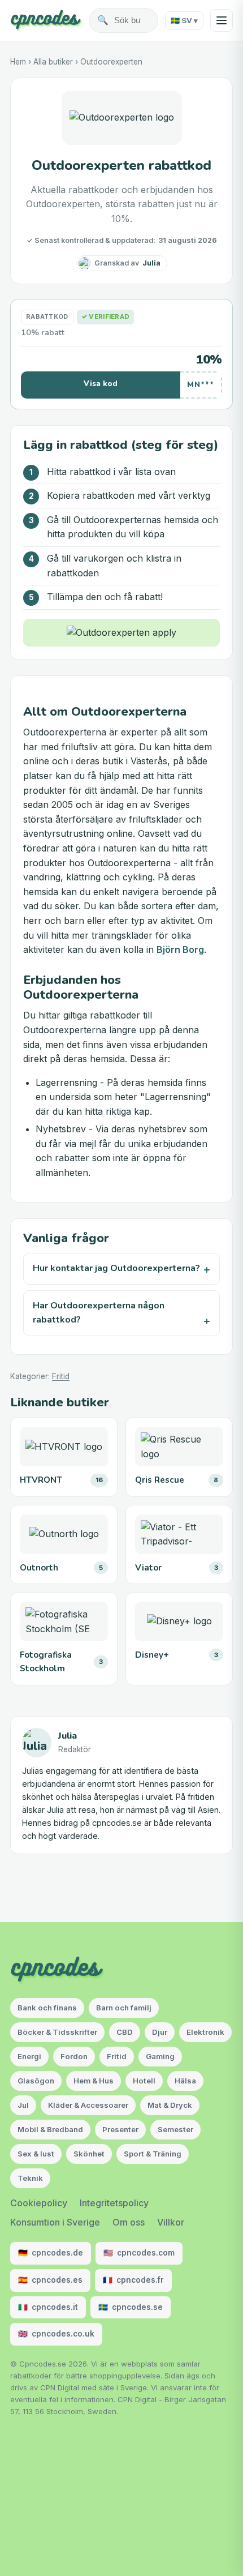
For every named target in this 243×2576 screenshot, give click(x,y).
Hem (18, 62)
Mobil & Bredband (50, 2129)
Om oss (129, 2222)
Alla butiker (53, 62)
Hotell (144, 2081)
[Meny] (222, 20)
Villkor (171, 2222)
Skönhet (89, 2154)
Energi (29, 2056)
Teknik (30, 2178)
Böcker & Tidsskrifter (57, 2032)
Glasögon (36, 2081)
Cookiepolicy (39, 2203)
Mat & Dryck (170, 2105)
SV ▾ (184, 20)
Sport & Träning (153, 2154)
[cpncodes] (46, 20)
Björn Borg (180, 949)
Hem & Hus (94, 2081)
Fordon (74, 2056)
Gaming (160, 2056)
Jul (23, 2105)
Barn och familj (124, 2008)
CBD (125, 2032)
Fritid (61, 1376)
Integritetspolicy (114, 2203)
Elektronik (205, 2032)
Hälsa (185, 2081)
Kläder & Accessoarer (88, 2105)
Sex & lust (36, 2154)
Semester (175, 2129)
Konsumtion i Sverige (55, 2222)
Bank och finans (47, 2008)
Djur (160, 2032)
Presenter (120, 2129)
